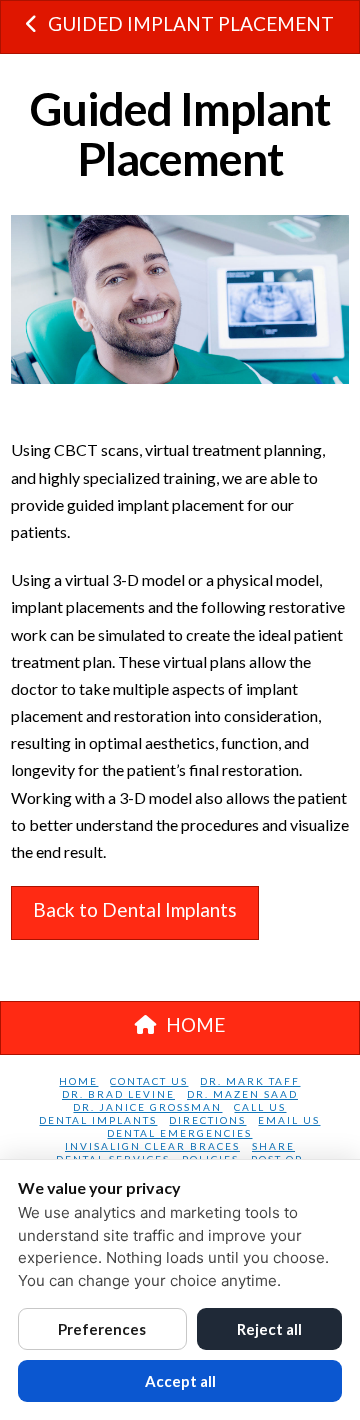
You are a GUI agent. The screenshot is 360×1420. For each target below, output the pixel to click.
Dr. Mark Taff (250, 1081)
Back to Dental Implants (135, 909)
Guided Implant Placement (191, 23)
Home (78, 1081)
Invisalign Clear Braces (152, 1146)
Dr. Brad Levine (118, 1094)
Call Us (260, 1107)
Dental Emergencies (179, 1133)
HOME (195, 1024)
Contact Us (149, 1081)
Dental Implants (98, 1120)
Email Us (289, 1120)
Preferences (102, 1329)
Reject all (269, 1329)
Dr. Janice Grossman (147, 1107)
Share (273, 1146)
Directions (207, 1120)
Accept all (180, 1381)
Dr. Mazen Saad (242, 1094)
